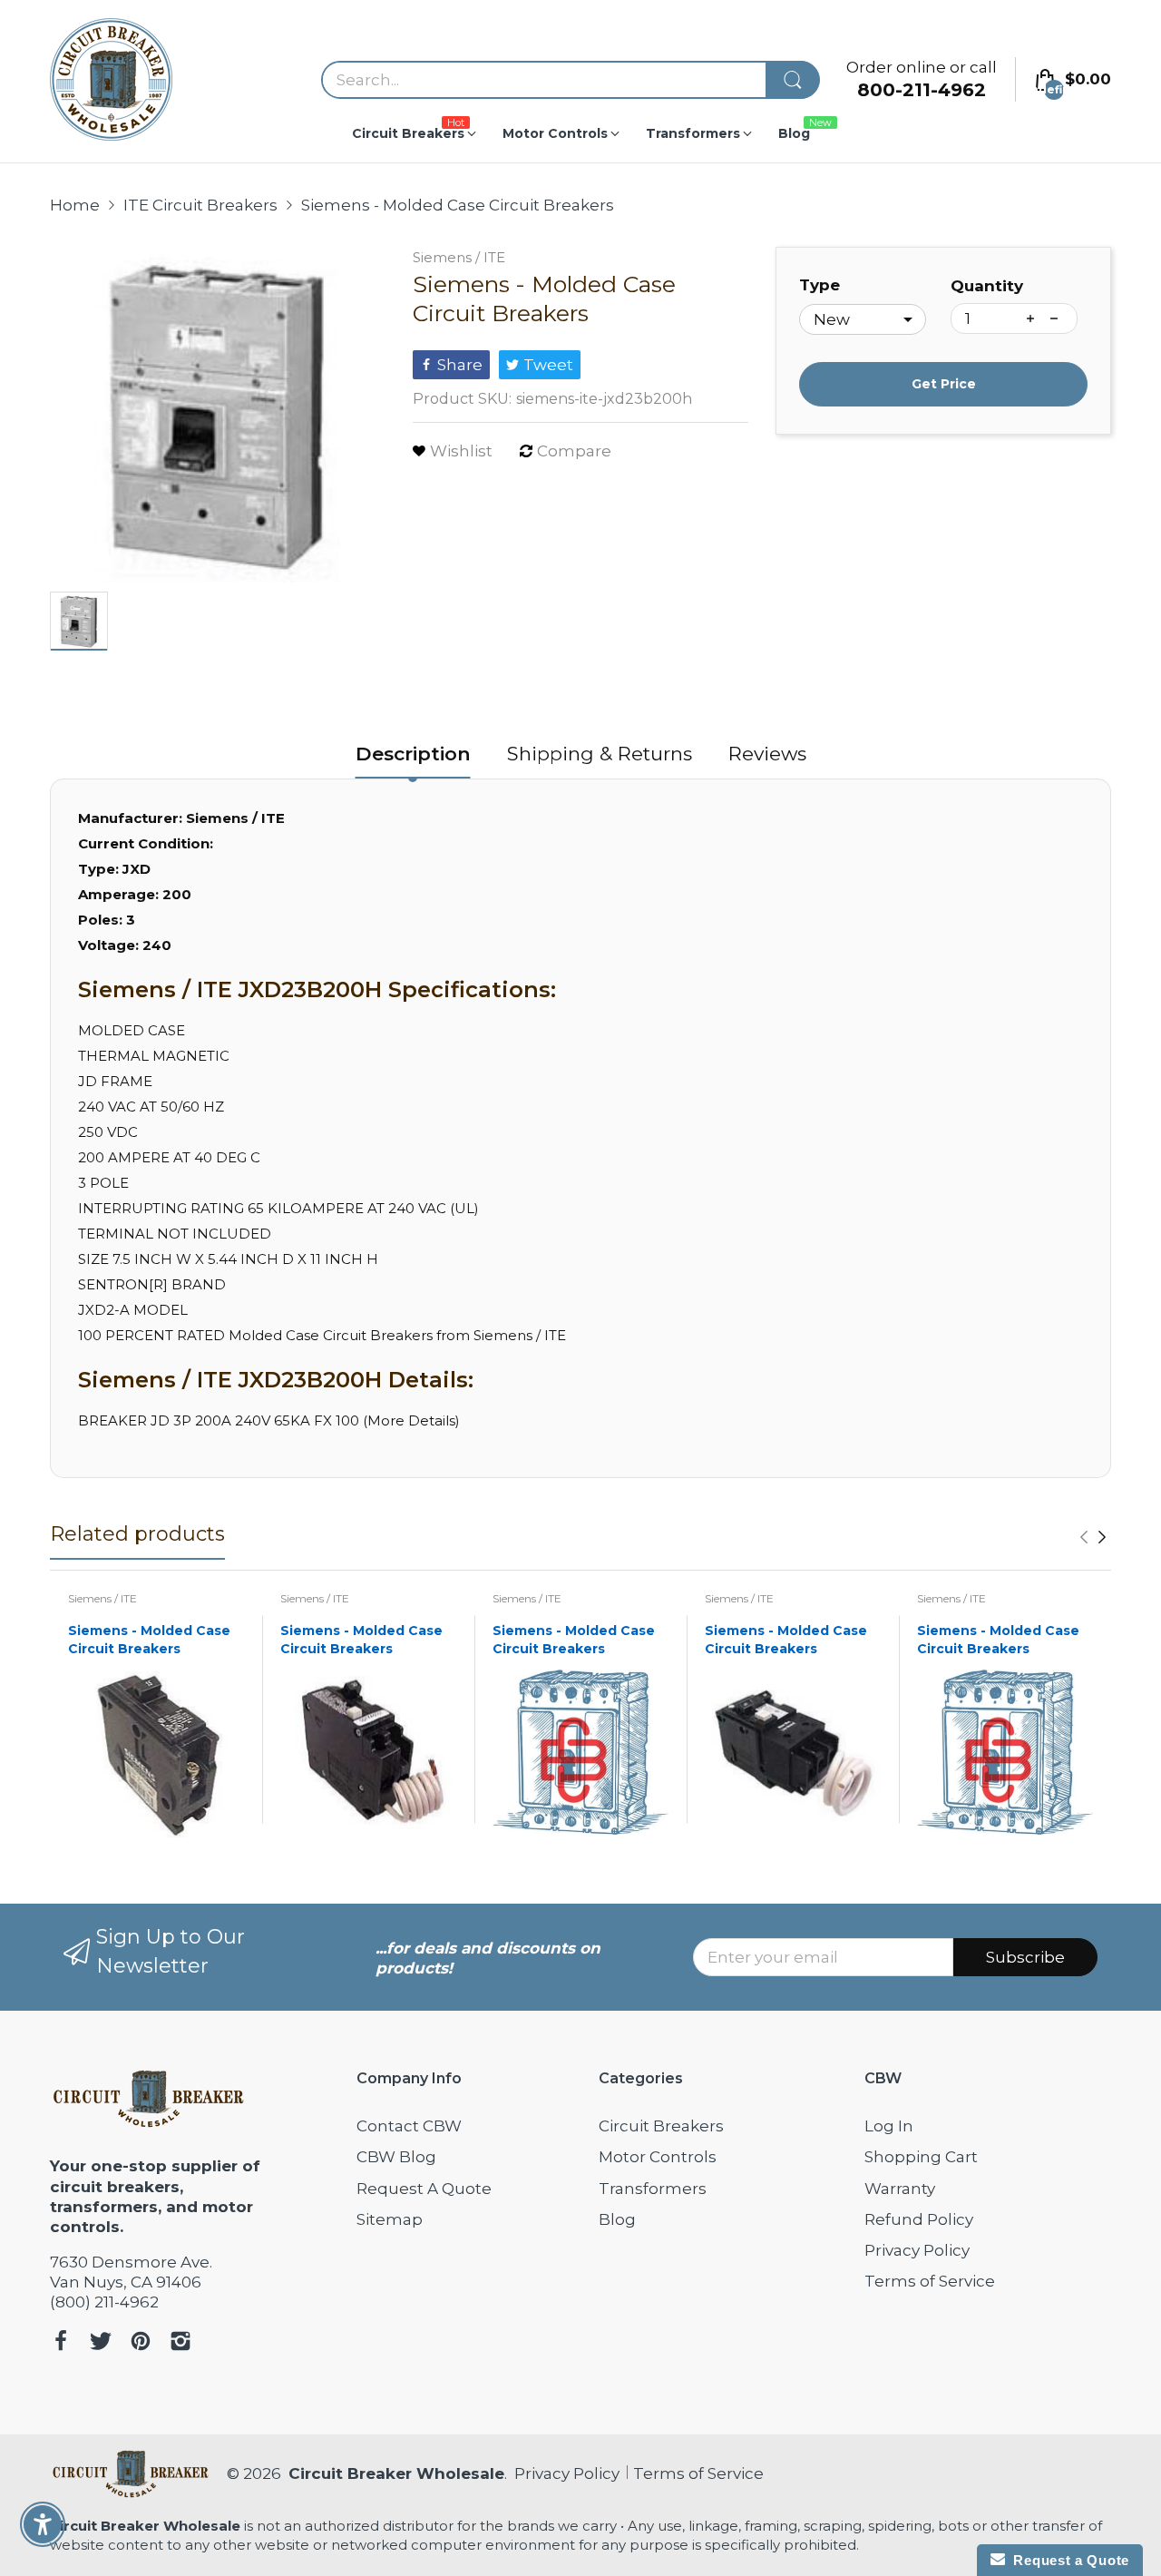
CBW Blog (396, 2157)
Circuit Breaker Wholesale (396, 2473)
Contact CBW (409, 2126)
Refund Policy (919, 2219)
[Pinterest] (141, 2343)
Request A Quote (424, 2189)
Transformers (653, 2189)
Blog (617, 2219)
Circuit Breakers (661, 2126)
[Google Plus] (180, 2343)
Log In (889, 2126)
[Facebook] (61, 2343)
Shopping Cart (921, 2157)
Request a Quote (1067, 2560)
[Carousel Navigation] (1093, 1537)
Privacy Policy (917, 2250)
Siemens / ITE (459, 257)
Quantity (987, 286)
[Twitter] (101, 2343)
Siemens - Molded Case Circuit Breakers (149, 1640)
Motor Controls (658, 2157)
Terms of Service (930, 2281)
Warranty (900, 2189)
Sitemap (390, 2219)
